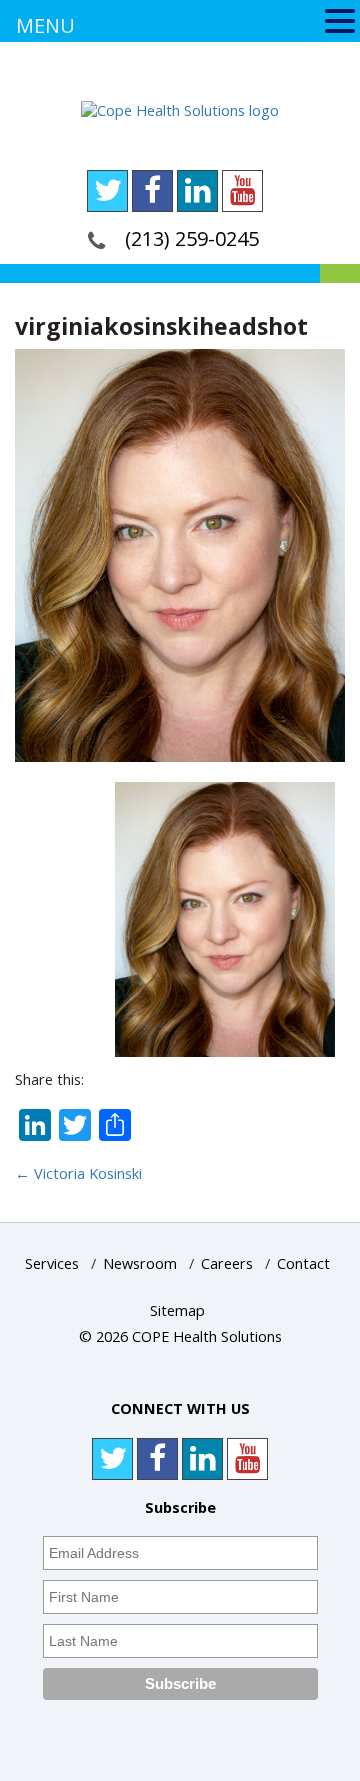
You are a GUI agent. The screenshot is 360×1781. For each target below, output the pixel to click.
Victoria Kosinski (78, 1173)
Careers (227, 1263)
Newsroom (140, 1263)
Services (52, 1263)
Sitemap (177, 1310)
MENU (45, 25)
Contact (303, 1263)
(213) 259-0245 (192, 238)
